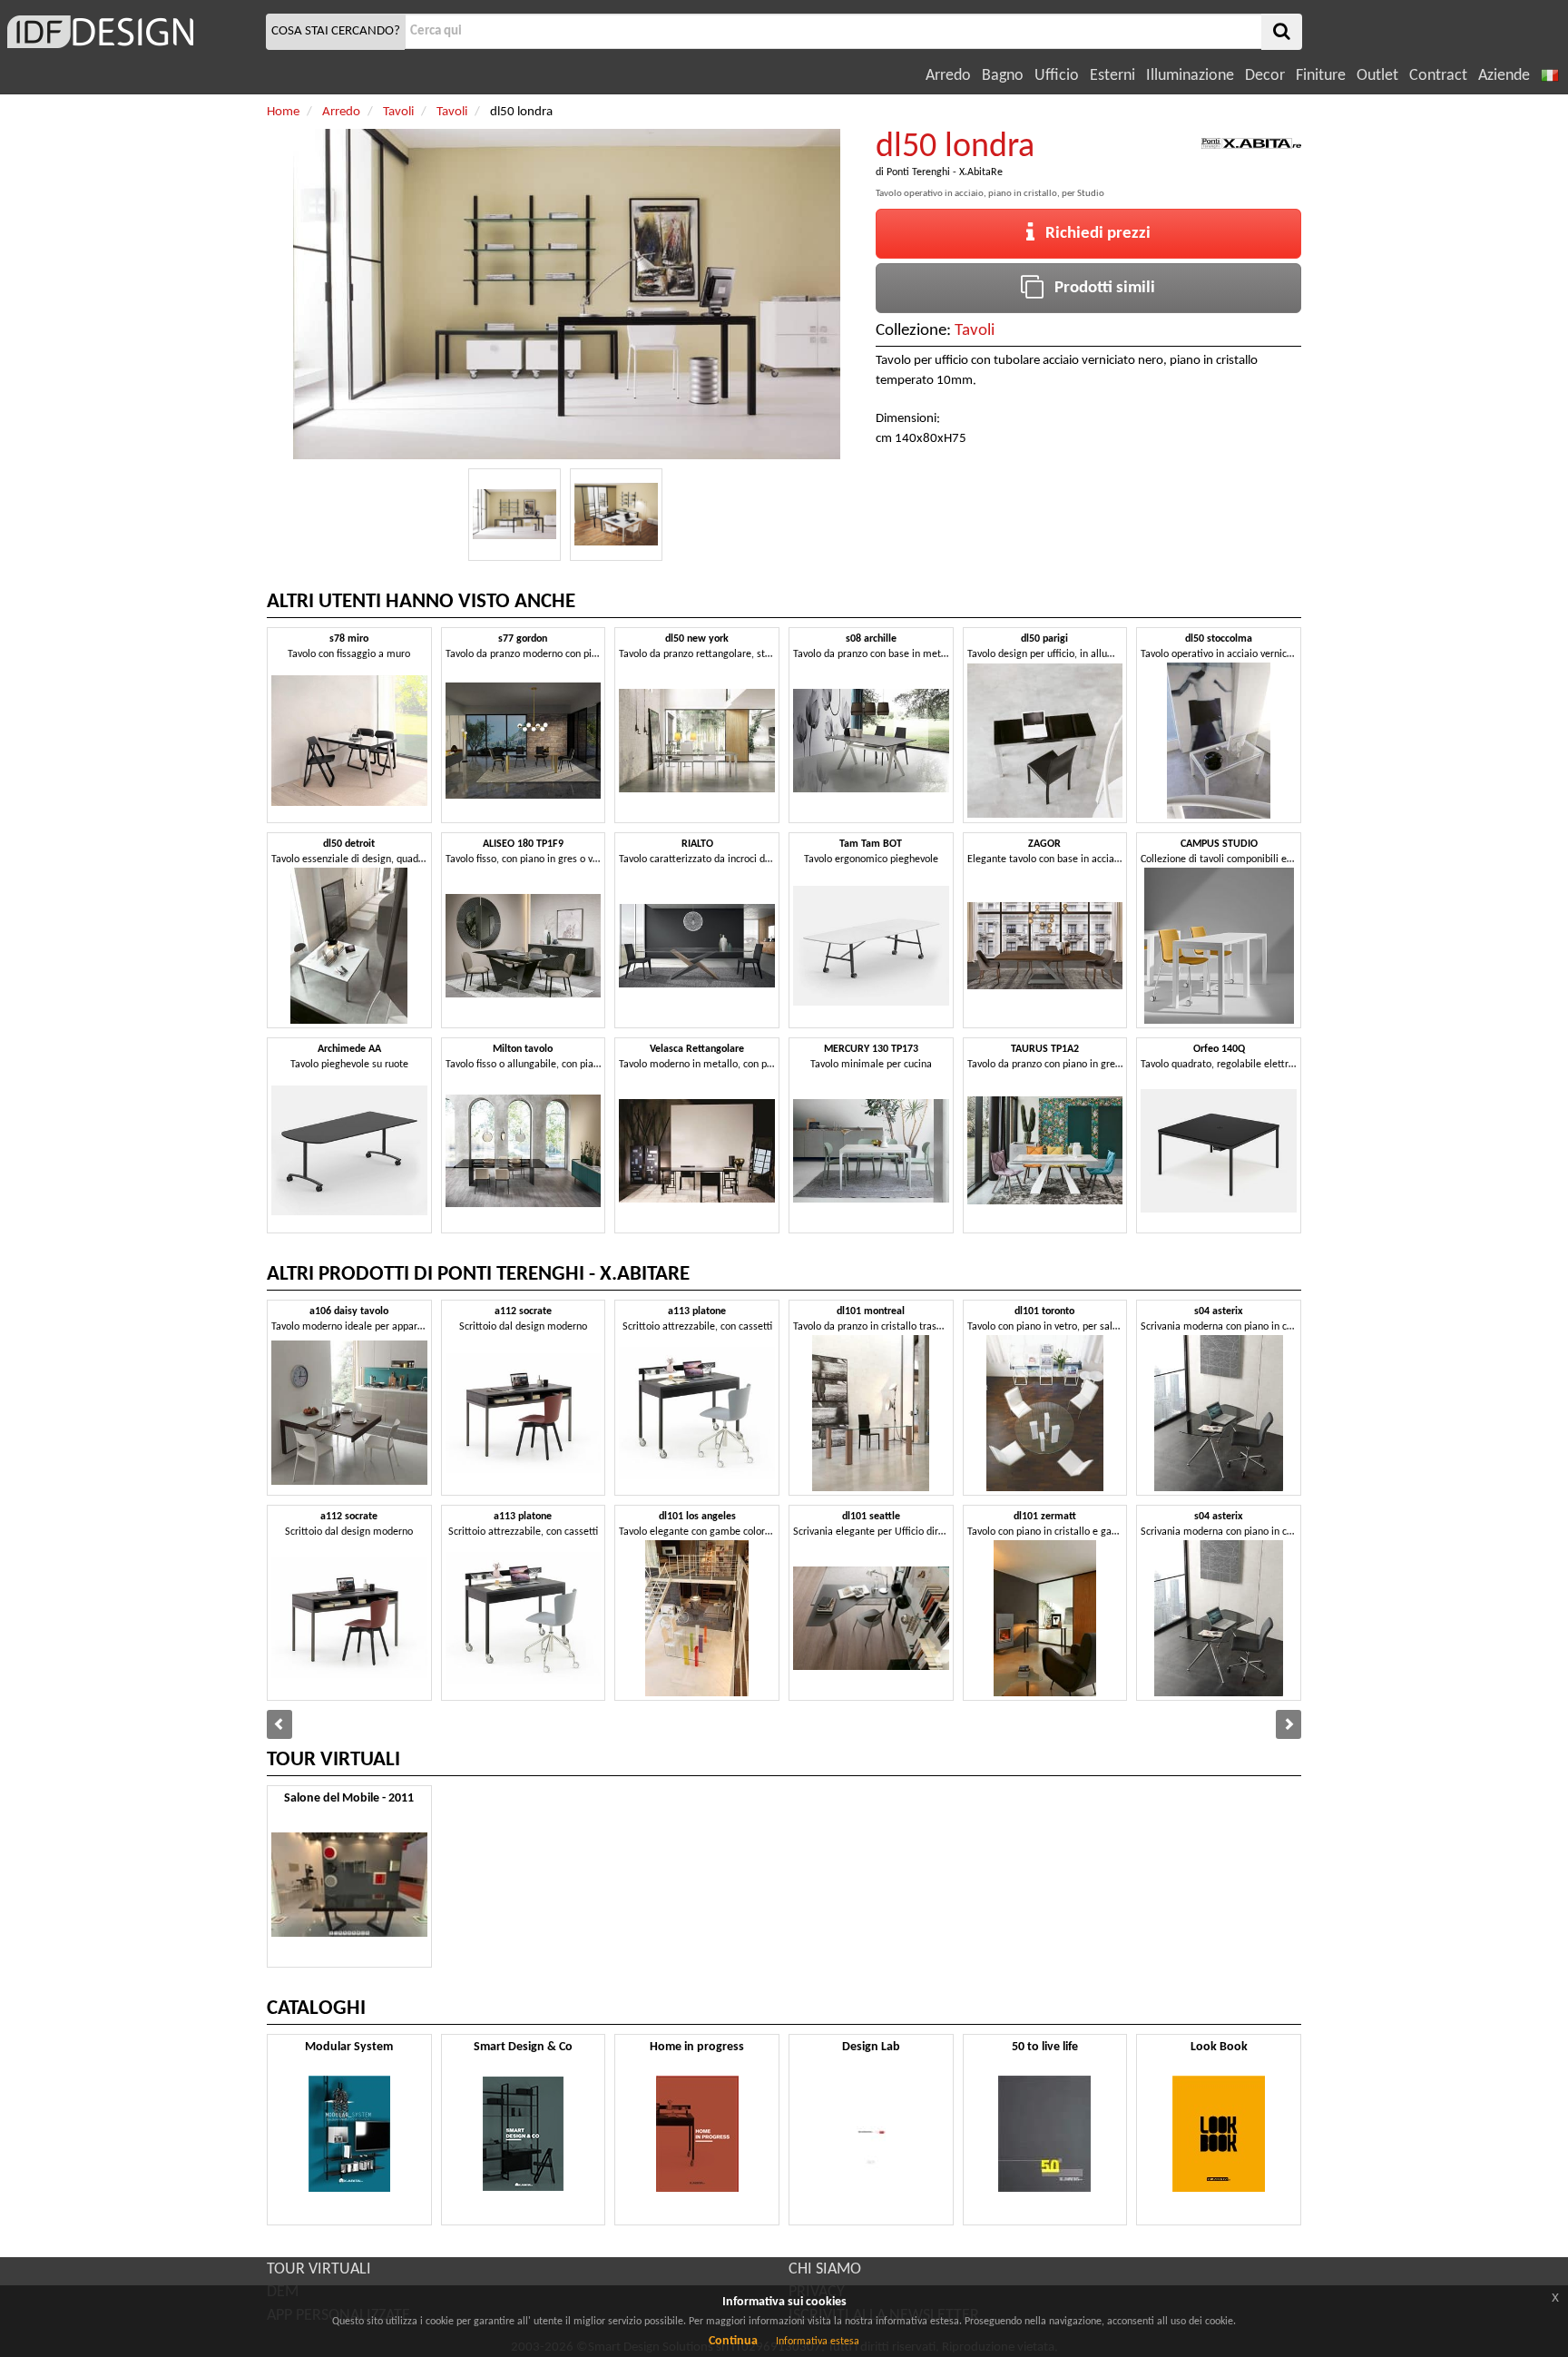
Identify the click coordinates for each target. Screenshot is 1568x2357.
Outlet (1377, 76)
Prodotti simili (1099, 288)
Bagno (1003, 76)
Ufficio (1057, 76)
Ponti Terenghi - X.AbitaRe (945, 172)
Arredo (948, 76)
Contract (1438, 76)
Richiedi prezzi (1093, 234)
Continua (733, 2341)
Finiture (1321, 76)
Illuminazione (1190, 76)
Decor (1265, 76)
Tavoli (975, 331)
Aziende (1504, 76)
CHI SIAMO (825, 2269)
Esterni (1112, 76)
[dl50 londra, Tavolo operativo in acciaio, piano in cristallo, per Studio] (514, 515)
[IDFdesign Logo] (131, 32)
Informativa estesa (818, 2342)
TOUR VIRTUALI (319, 2269)
